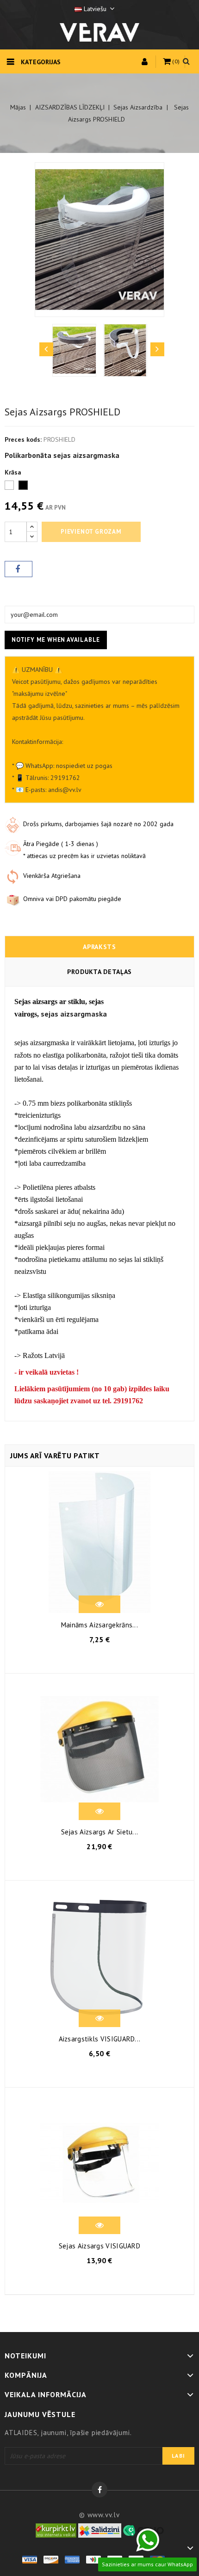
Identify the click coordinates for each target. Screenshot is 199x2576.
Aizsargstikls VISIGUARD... (100, 2039)
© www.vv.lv (99, 2515)
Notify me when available (56, 640)
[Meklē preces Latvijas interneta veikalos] (56, 2530)
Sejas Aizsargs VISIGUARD (99, 2246)
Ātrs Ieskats (99, 1606)
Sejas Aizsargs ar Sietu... (100, 1832)
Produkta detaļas (99, 972)
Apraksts (99, 947)
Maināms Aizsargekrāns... (99, 1625)
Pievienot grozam (91, 532)
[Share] (19, 569)
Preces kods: (23, 439)
